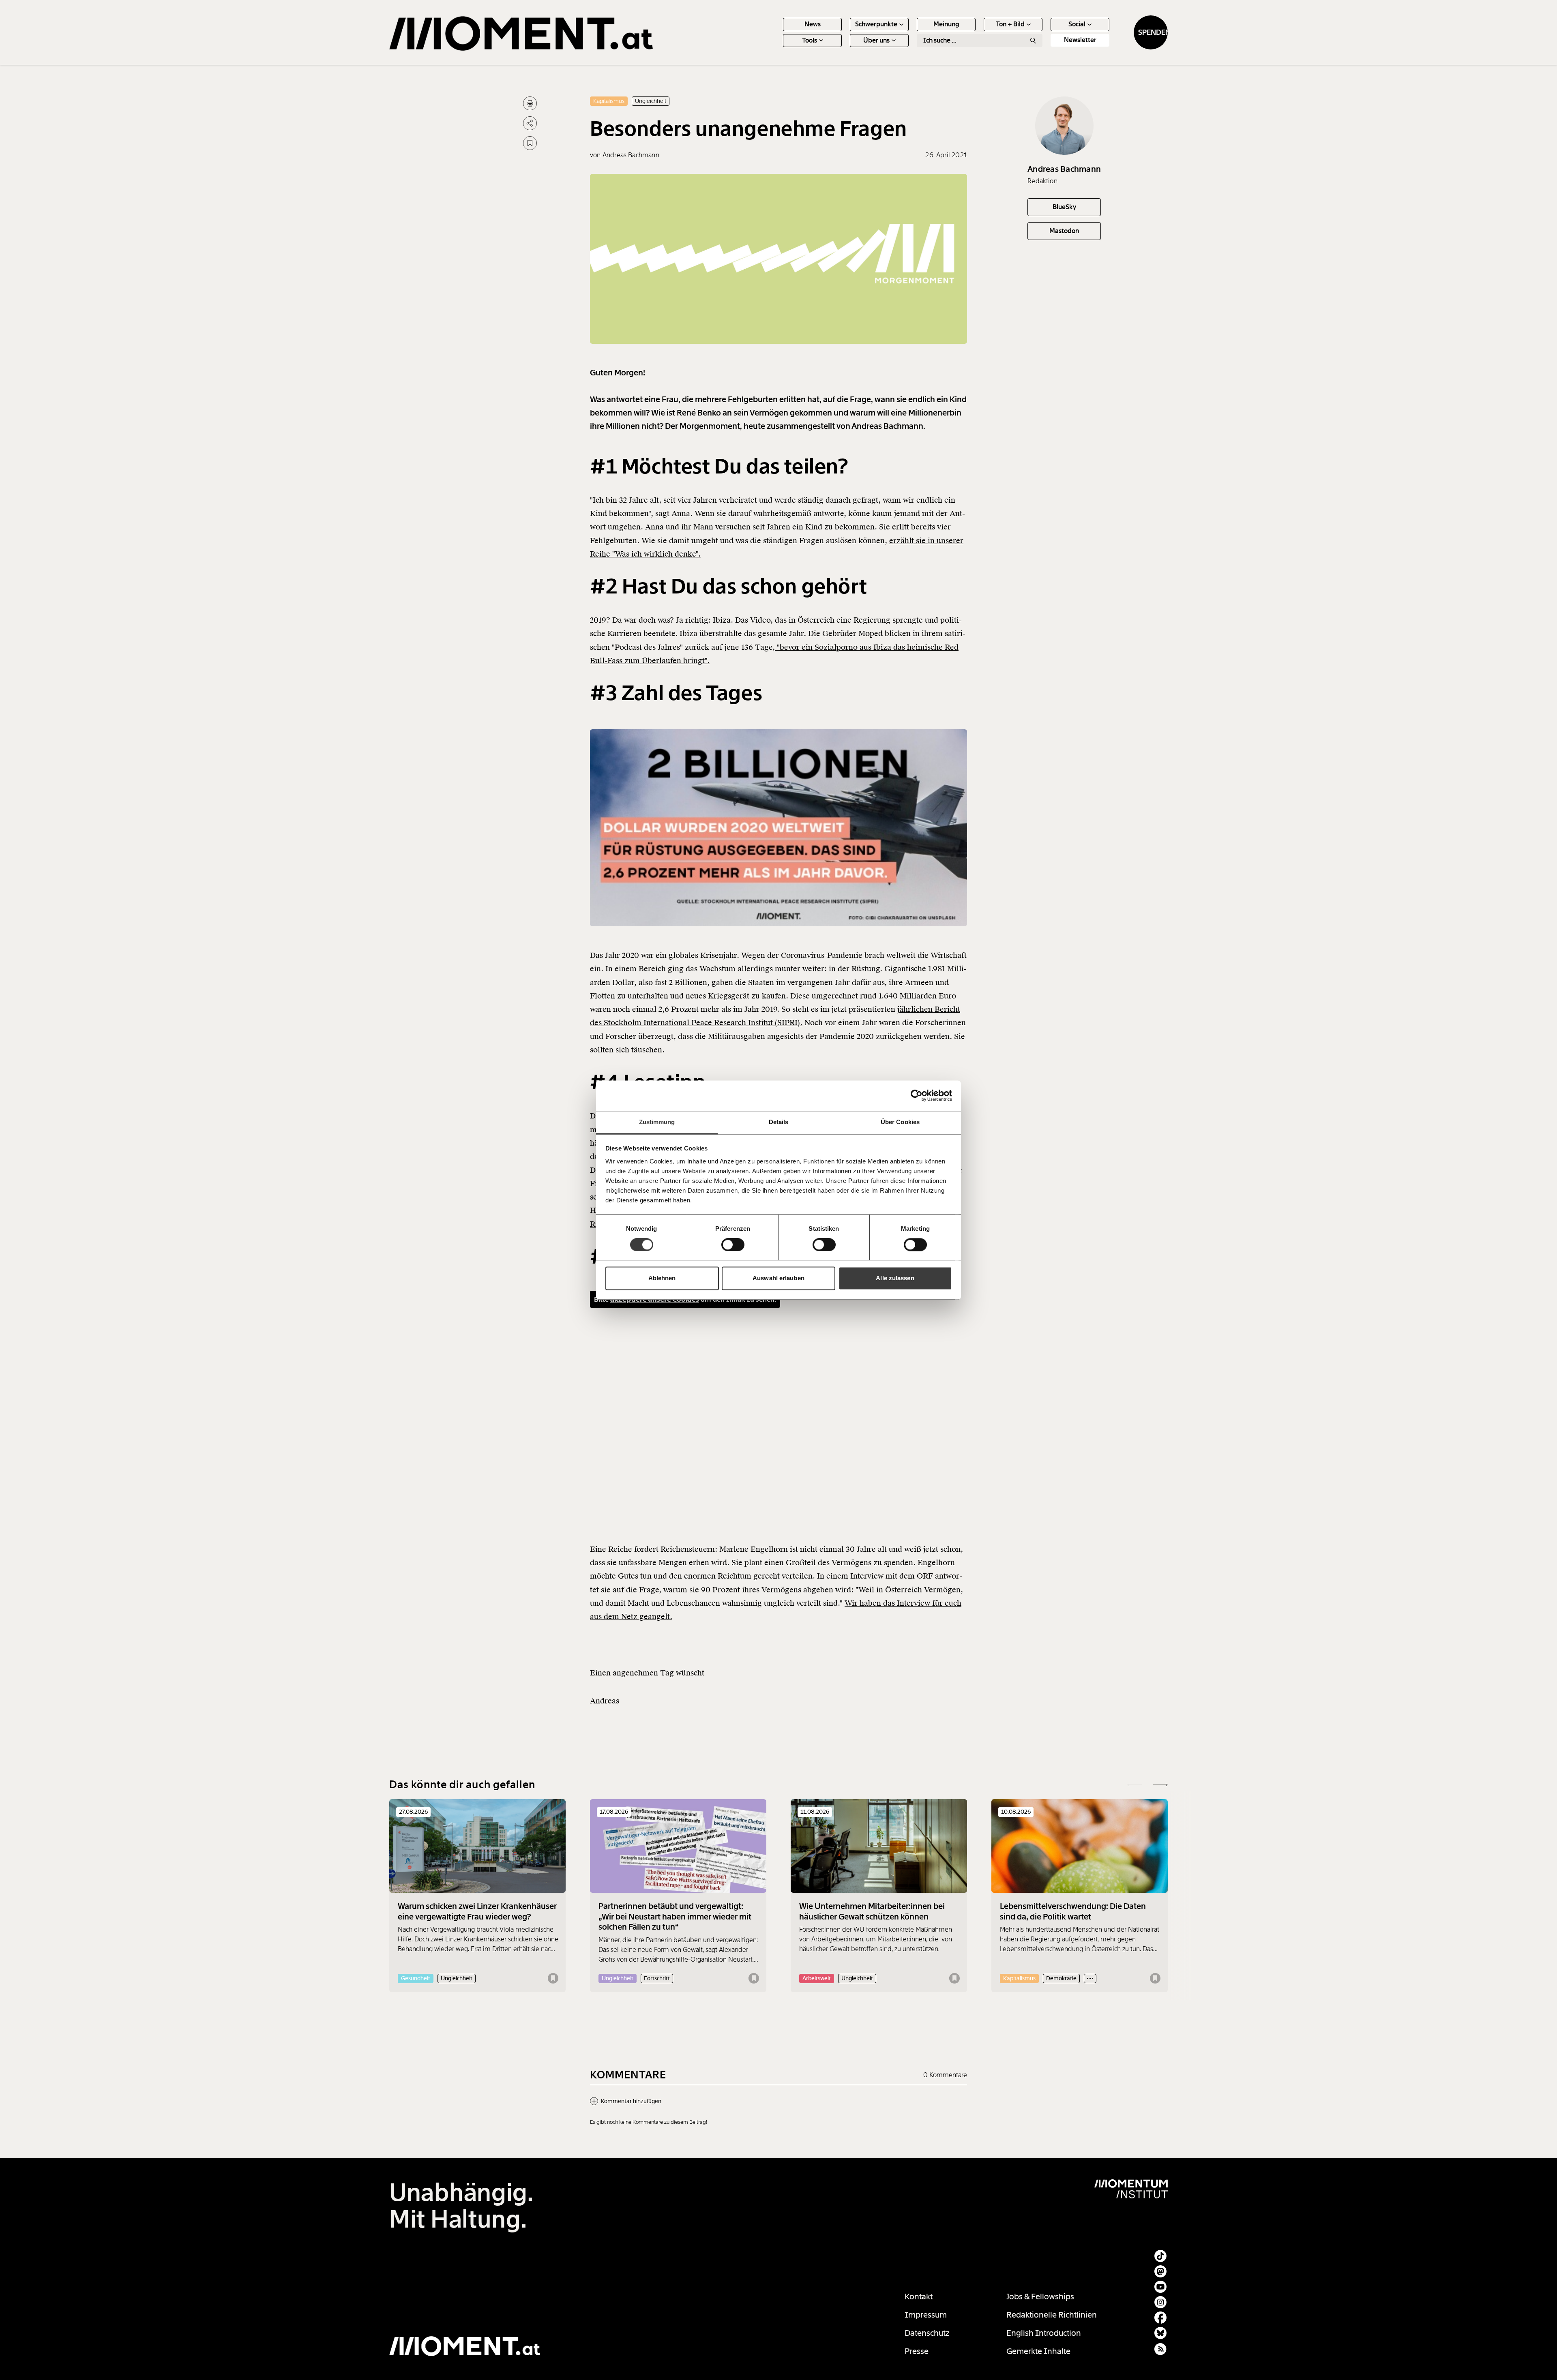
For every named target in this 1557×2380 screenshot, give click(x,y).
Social (1077, 24)
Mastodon (1064, 231)
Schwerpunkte (876, 24)
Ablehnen (662, 1278)
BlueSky (1064, 207)
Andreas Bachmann (1064, 169)
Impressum (926, 2315)
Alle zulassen (895, 1278)
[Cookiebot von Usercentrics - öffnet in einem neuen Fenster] (917, 1095)
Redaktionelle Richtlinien (1052, 2315)
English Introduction (1044, 2333)
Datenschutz (927, 2333)
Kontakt (919, 2296)
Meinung (946, 24)
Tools (810, 40)
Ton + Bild (1010, 24)
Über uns (876, 40)
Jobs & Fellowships (1040, 2296)
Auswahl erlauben (778, 1278)
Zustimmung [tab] (657, 1122)
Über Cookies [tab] (900, 1122)
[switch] (733, 1245)
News (813, 24)
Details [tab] (779, 1122)
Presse (917, 2351)
